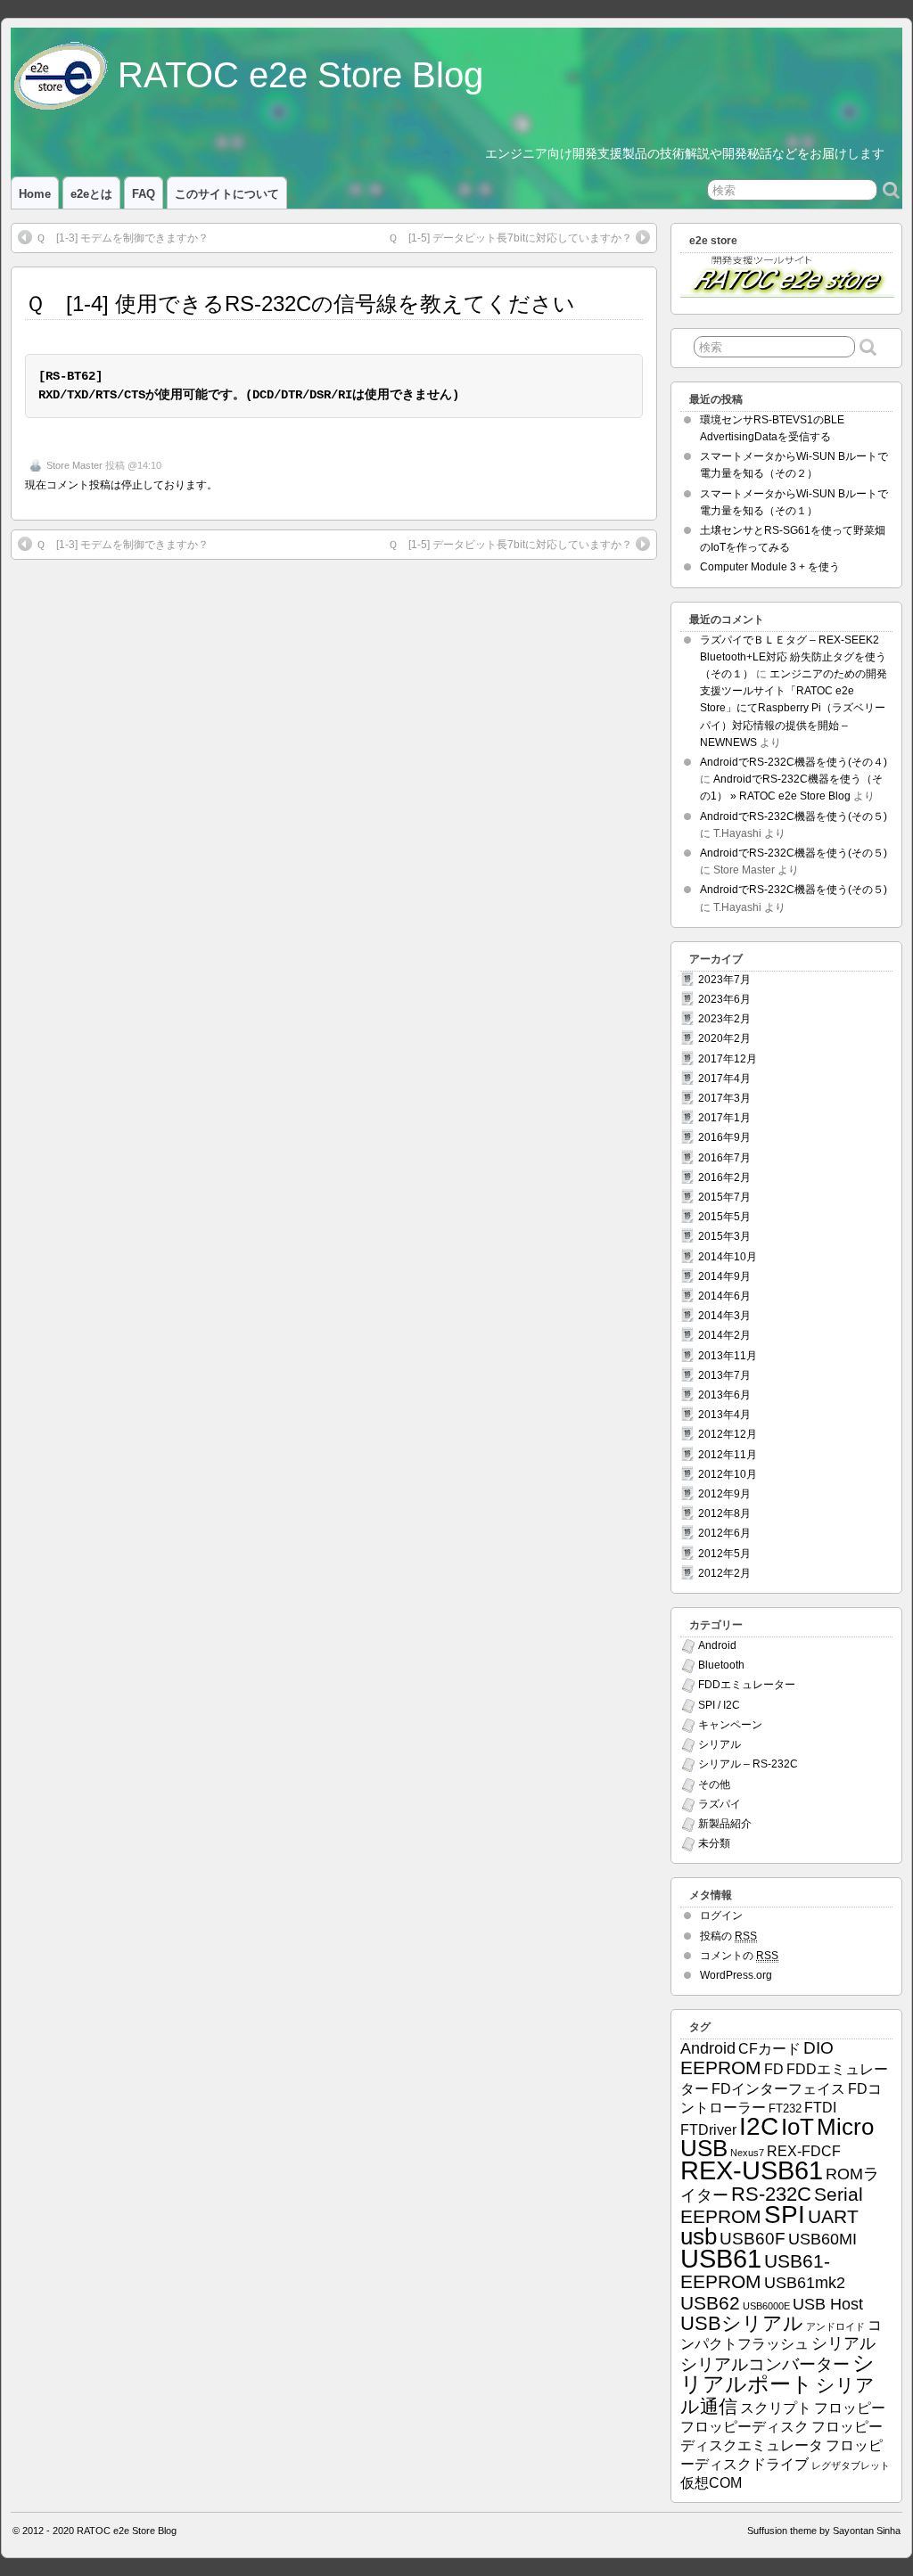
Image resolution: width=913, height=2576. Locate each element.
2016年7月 (724, 1158)
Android (717, 1645)
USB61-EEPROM (755, 2271)
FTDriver (708, 2130)
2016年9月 (724, 1137)
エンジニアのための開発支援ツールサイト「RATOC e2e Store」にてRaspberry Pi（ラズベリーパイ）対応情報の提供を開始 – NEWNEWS (794, 708)
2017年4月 (724, 1079)
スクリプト (776, 2408)
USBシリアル (742, 2323)
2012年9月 (724, 1494)
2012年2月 (724, 1573)
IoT (798, 2127)
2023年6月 (724, 999)
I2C (759, 2126)
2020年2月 (724, 1038)
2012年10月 (728, 1474)
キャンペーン (730, 1725)
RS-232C (771, 2194)
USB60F (753, 2239)
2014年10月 (728, 1257)
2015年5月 (724, 1217)
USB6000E (766, 2306)
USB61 (721, 2258)
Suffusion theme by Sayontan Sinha (824, 2531)
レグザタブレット (851, 2465)
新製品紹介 (725, 1824)
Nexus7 (747, 2153)
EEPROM (721, 2067)
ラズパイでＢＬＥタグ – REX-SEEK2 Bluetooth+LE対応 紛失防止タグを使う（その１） (793, 657)
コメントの (739, 1956)
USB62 (710, 2303)
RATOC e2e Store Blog (300, 75)
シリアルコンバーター (765, 2364)
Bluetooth (721, 1665)
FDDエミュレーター (747, 1685)
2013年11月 (728, 1356)
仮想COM (711, 2483)
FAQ (144, 194)
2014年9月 (724, 1276)
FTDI (820, 2108)
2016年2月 (724, 1177)
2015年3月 (724, 1236)
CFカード (769, 2049)
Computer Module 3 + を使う (770, 567)
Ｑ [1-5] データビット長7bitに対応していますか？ (510, 238)
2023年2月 (724, 1019)
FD (774, 2069)
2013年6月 (724, 1395)
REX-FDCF (804, 2151)
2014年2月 (724, 1335)
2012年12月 (728, 1434)
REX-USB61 (752, 2170)
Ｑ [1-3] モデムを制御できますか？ (122, 238)
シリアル (720, 1744)
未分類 (714, 1843)
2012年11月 (728, 1455)
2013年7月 (724, 1375)
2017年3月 (724, 1098)
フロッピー (850, 2408)
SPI (785, 2215)
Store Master (74, 465)
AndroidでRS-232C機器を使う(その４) (794, 762)
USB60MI (823, 2239)
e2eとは (91, 194)
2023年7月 (724, 980)
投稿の (728, 1936)
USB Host (828, 2304)
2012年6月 (724, 1533)
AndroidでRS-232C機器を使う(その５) (794, 816)
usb (699, 2236)
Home (35, 194)
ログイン (721, 1916)
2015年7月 (724, 1197)
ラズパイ (720, 1804)
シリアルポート (777, 2373)
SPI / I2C (719, 1705)
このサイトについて (227, 194)
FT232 (785, 2108)
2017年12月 (728, 1059)
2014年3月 (724, 1316)
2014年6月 (724, 1296)
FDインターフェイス (778, 2089)
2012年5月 (724, 1554)
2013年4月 (724, 1415)
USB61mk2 (805, 2283)
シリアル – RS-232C (748, 1764)
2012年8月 (724, 1514)
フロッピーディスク (744, 2427)
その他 (714, 1784)
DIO (818, 2048)
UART (833, 2216)
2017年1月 (724, 1118)
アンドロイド (835, 2326)
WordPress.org (736, 1975)
